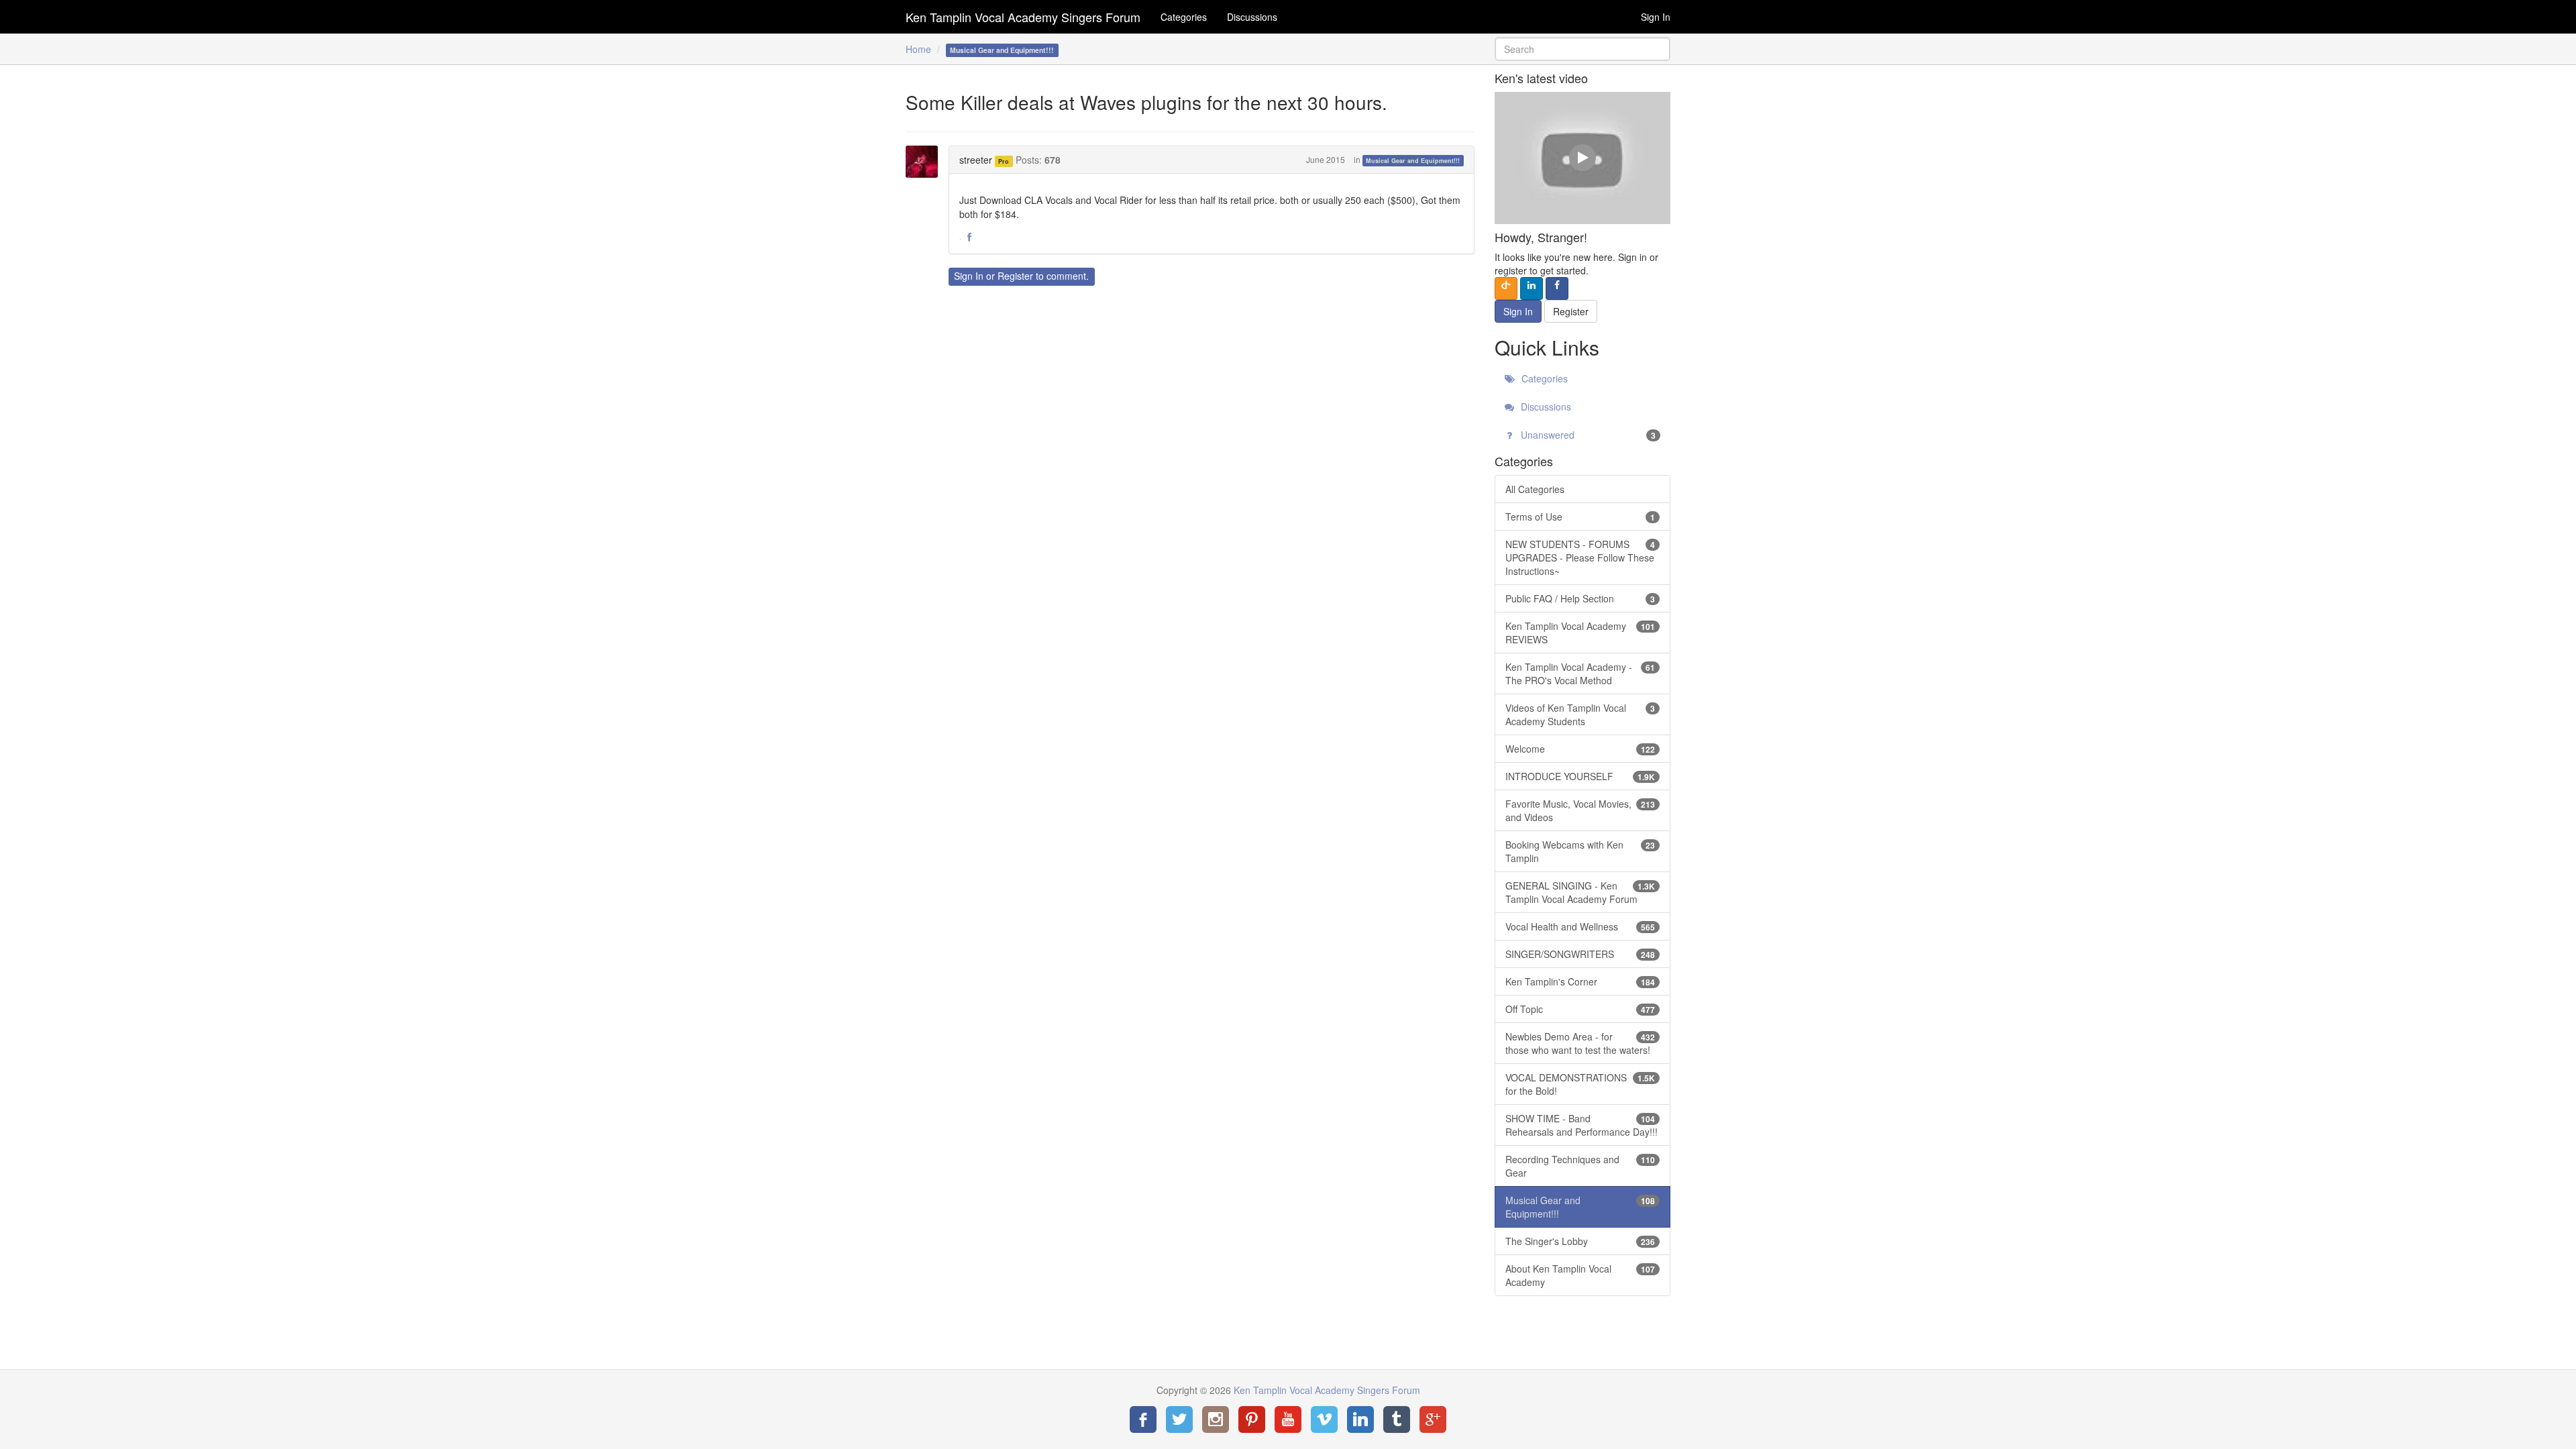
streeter (976, 160)
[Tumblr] (1397, 1419)
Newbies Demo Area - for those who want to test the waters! (1580, 1043)
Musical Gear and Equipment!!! (1413, 161)
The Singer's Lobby (1580, 1241)
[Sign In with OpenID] (1506, 288)
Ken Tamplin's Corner (1580, 981)
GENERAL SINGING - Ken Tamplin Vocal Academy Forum (1580, 892)
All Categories (1535, 489)
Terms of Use (1580, 517)
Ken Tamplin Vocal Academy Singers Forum (1023, 17)
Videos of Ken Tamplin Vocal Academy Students (1580, 714)
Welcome (1580, 749)
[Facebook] (1143, 1419)
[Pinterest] (1252, 1419)
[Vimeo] (1324, 1419)
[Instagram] (1216, 1419)
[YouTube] (1288, 1419)
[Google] (1433, 1419)
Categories (1184, 17)
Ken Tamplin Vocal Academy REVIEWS (1580, 633)
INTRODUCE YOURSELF (1580, 776)
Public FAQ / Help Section (1580, 598)
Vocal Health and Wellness (1580, 926)
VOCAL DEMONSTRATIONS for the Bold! (1580, 1084)
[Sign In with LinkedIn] (1532, 288)
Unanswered (1587, 435)
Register (1015, 276)
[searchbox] (1583, 49)
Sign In (1656, 17)
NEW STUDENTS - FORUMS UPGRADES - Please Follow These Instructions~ (1580, 557)
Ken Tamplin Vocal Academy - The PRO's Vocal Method (1580, 674)
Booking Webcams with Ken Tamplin (1580, 851)
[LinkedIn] (1360, 1419)
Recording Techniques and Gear (1580, 1166)
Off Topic (1580, 1009)
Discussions (1252, 17)
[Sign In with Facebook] (1557, 288)
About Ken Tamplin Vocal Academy (1580, 1275)
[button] (969, 237)
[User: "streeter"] (926, 162)
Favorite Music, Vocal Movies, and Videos (1580, 810)
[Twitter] (1179, 1419)
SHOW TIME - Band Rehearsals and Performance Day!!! (1581, 1125)
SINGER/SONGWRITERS (1580, 954)
